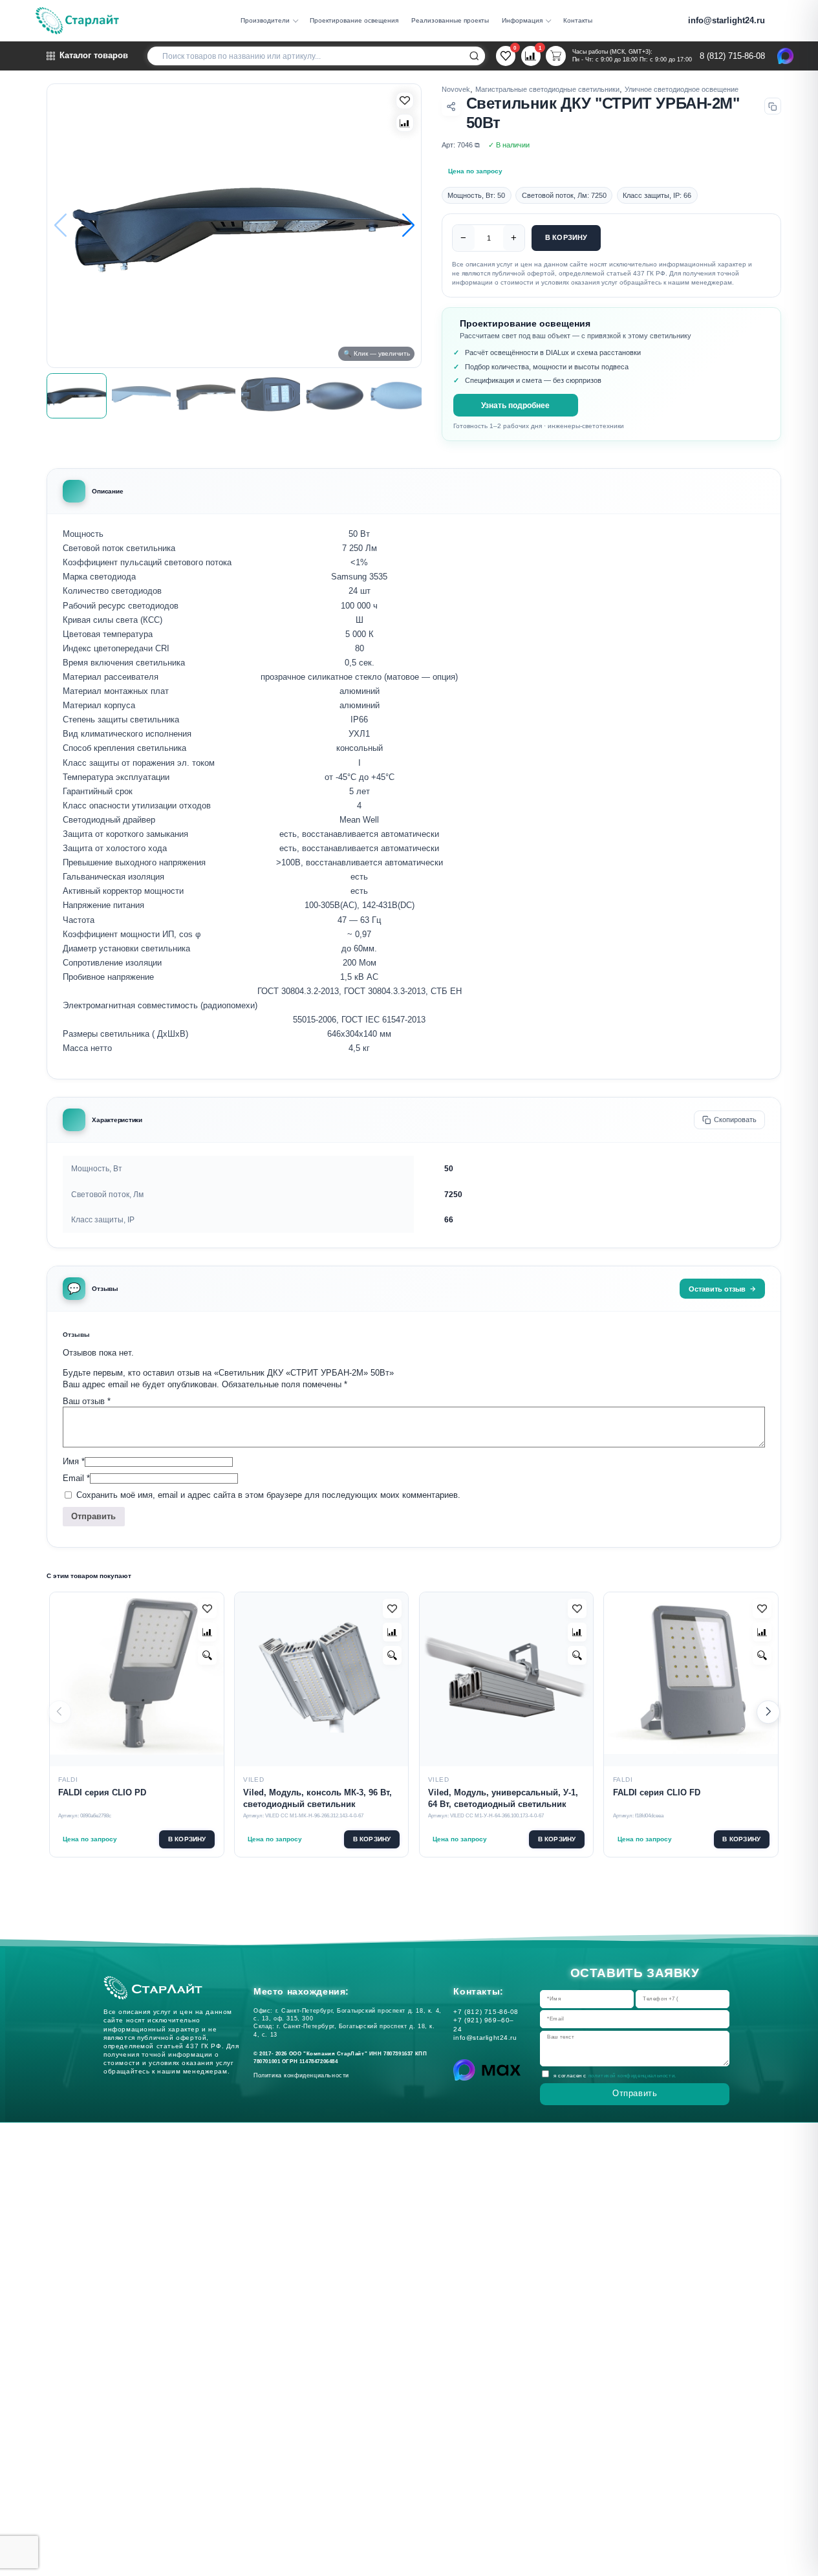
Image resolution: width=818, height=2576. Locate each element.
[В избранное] (405, 101)
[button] (408, 225)
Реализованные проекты (450, 20)
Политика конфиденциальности (304, 2075)
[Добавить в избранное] (207, 1608)
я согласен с (615, 2075)
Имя (74, 1461)
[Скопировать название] (773, 106)
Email (76, 1478)
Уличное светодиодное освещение (682, 89)
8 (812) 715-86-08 (732, 56)
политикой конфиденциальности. (632, 2075)
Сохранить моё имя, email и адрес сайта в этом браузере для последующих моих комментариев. (268, 1496)
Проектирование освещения (354, 20)
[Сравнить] (405, 123)
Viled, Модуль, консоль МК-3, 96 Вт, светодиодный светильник (318, 1799)
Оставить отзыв (717, 1289)
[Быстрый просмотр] (207, 1655)
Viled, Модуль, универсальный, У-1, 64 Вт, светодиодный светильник (503, 1799)
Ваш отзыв (87, 1401)
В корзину (566, 237)
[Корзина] (555, 56)
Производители (265, 20)
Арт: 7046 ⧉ (461, 145)
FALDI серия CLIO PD (102, 1793)
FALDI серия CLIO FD (657, 1793)
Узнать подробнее (515, 405)
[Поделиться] (451, 106)
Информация (522, 20)
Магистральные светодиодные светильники (547, 89)
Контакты (578, 20)
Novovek (456, 89)
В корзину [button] (187, 1839)
